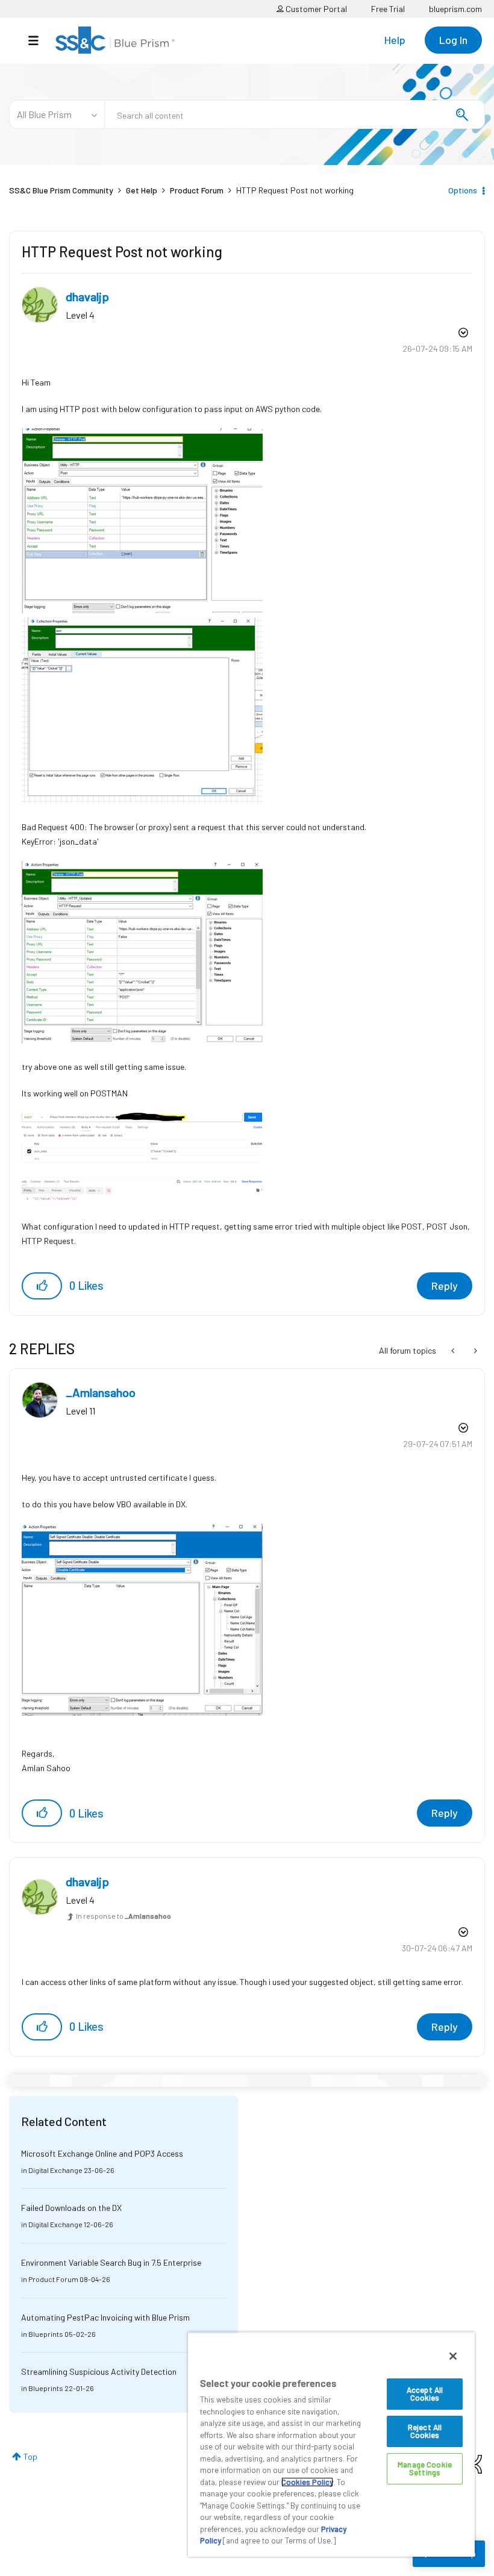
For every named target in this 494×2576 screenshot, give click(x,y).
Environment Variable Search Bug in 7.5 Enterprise (111, 2262)
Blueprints (46, 2334)
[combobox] (295, 114)
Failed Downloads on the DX (71, 2208)
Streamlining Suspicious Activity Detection (99, 2371)
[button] (42, 1286)
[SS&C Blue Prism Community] (115, 40)
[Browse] (39, 40)
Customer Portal (315, 9)
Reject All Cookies (425, 2431)
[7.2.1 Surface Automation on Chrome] (454, 1351)
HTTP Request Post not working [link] (295, 190)
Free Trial (388, 9)
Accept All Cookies (425, 2394)
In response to (123, 1916)
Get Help (142, 190)
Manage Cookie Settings (425, 2468)
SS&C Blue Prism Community (61, 190)
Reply (445, 1286)
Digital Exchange (55, 2170)
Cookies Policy (307, 2482)
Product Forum (197, 190)
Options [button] (463, 190)
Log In (453, 40)
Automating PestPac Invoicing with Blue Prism (105, 2317)
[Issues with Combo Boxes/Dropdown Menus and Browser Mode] (474, 1351)
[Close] (453, 2356)
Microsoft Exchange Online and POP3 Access (102, 2153)
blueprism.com (455, 9)
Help (395, 40)
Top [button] (30, 2456)
